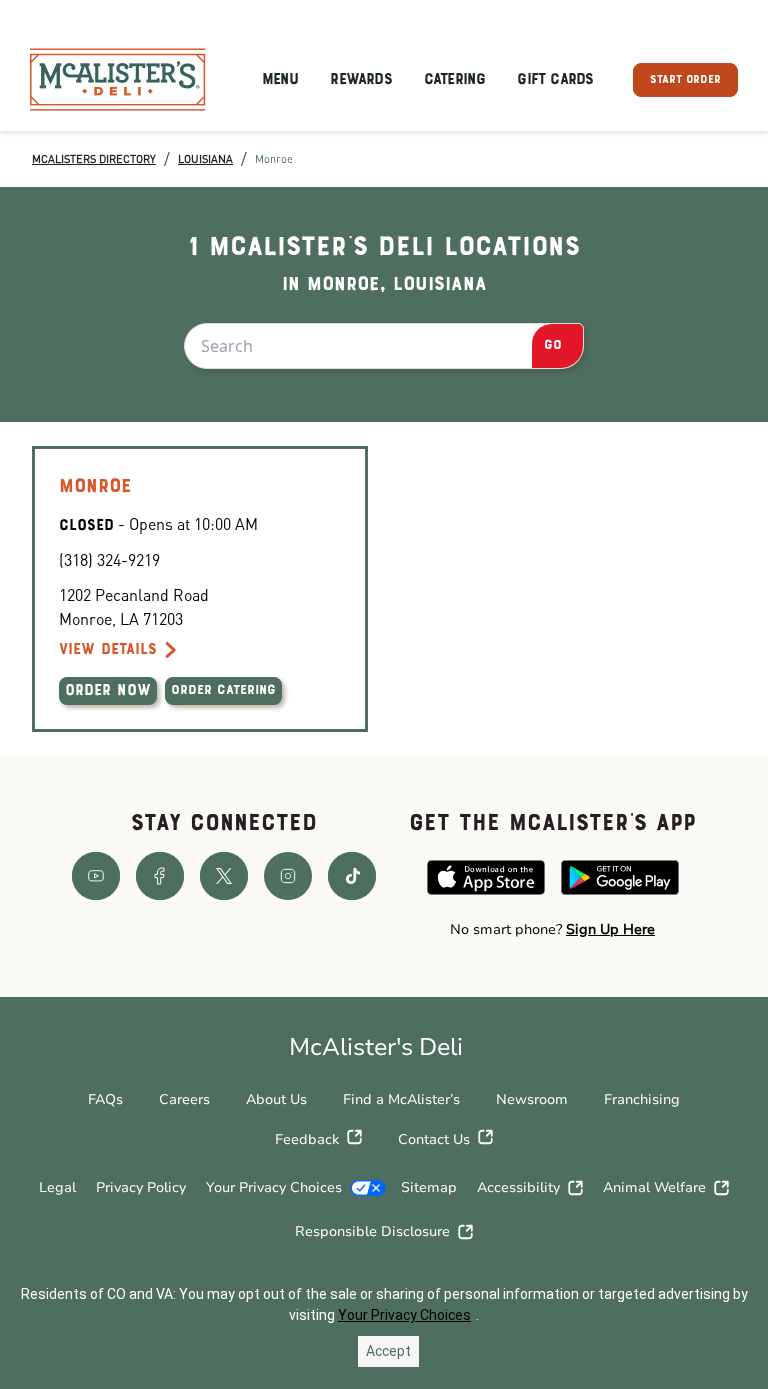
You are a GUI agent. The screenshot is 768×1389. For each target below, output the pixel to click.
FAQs (105, 1099)
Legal (57, 1187)
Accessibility (518, 1187)
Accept (388, 1351)
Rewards (360, 80)
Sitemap (429, 1187)
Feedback (307, 1139)
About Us (276, 1099)
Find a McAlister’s (401, 1099)
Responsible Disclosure (372, 1231)
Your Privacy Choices (274, 1187)
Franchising (642, 1099)
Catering (455, 80)
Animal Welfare (654, 1187)
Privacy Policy (141, 1187)
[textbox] (552, 930)
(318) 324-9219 (109, 559)
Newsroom (532, 1099)
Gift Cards (555, 80)
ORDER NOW (108, 691)
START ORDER (685, 80)
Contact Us (434, 1139)
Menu (280, 80)
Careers (184, 1099)
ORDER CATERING (223, 691)
